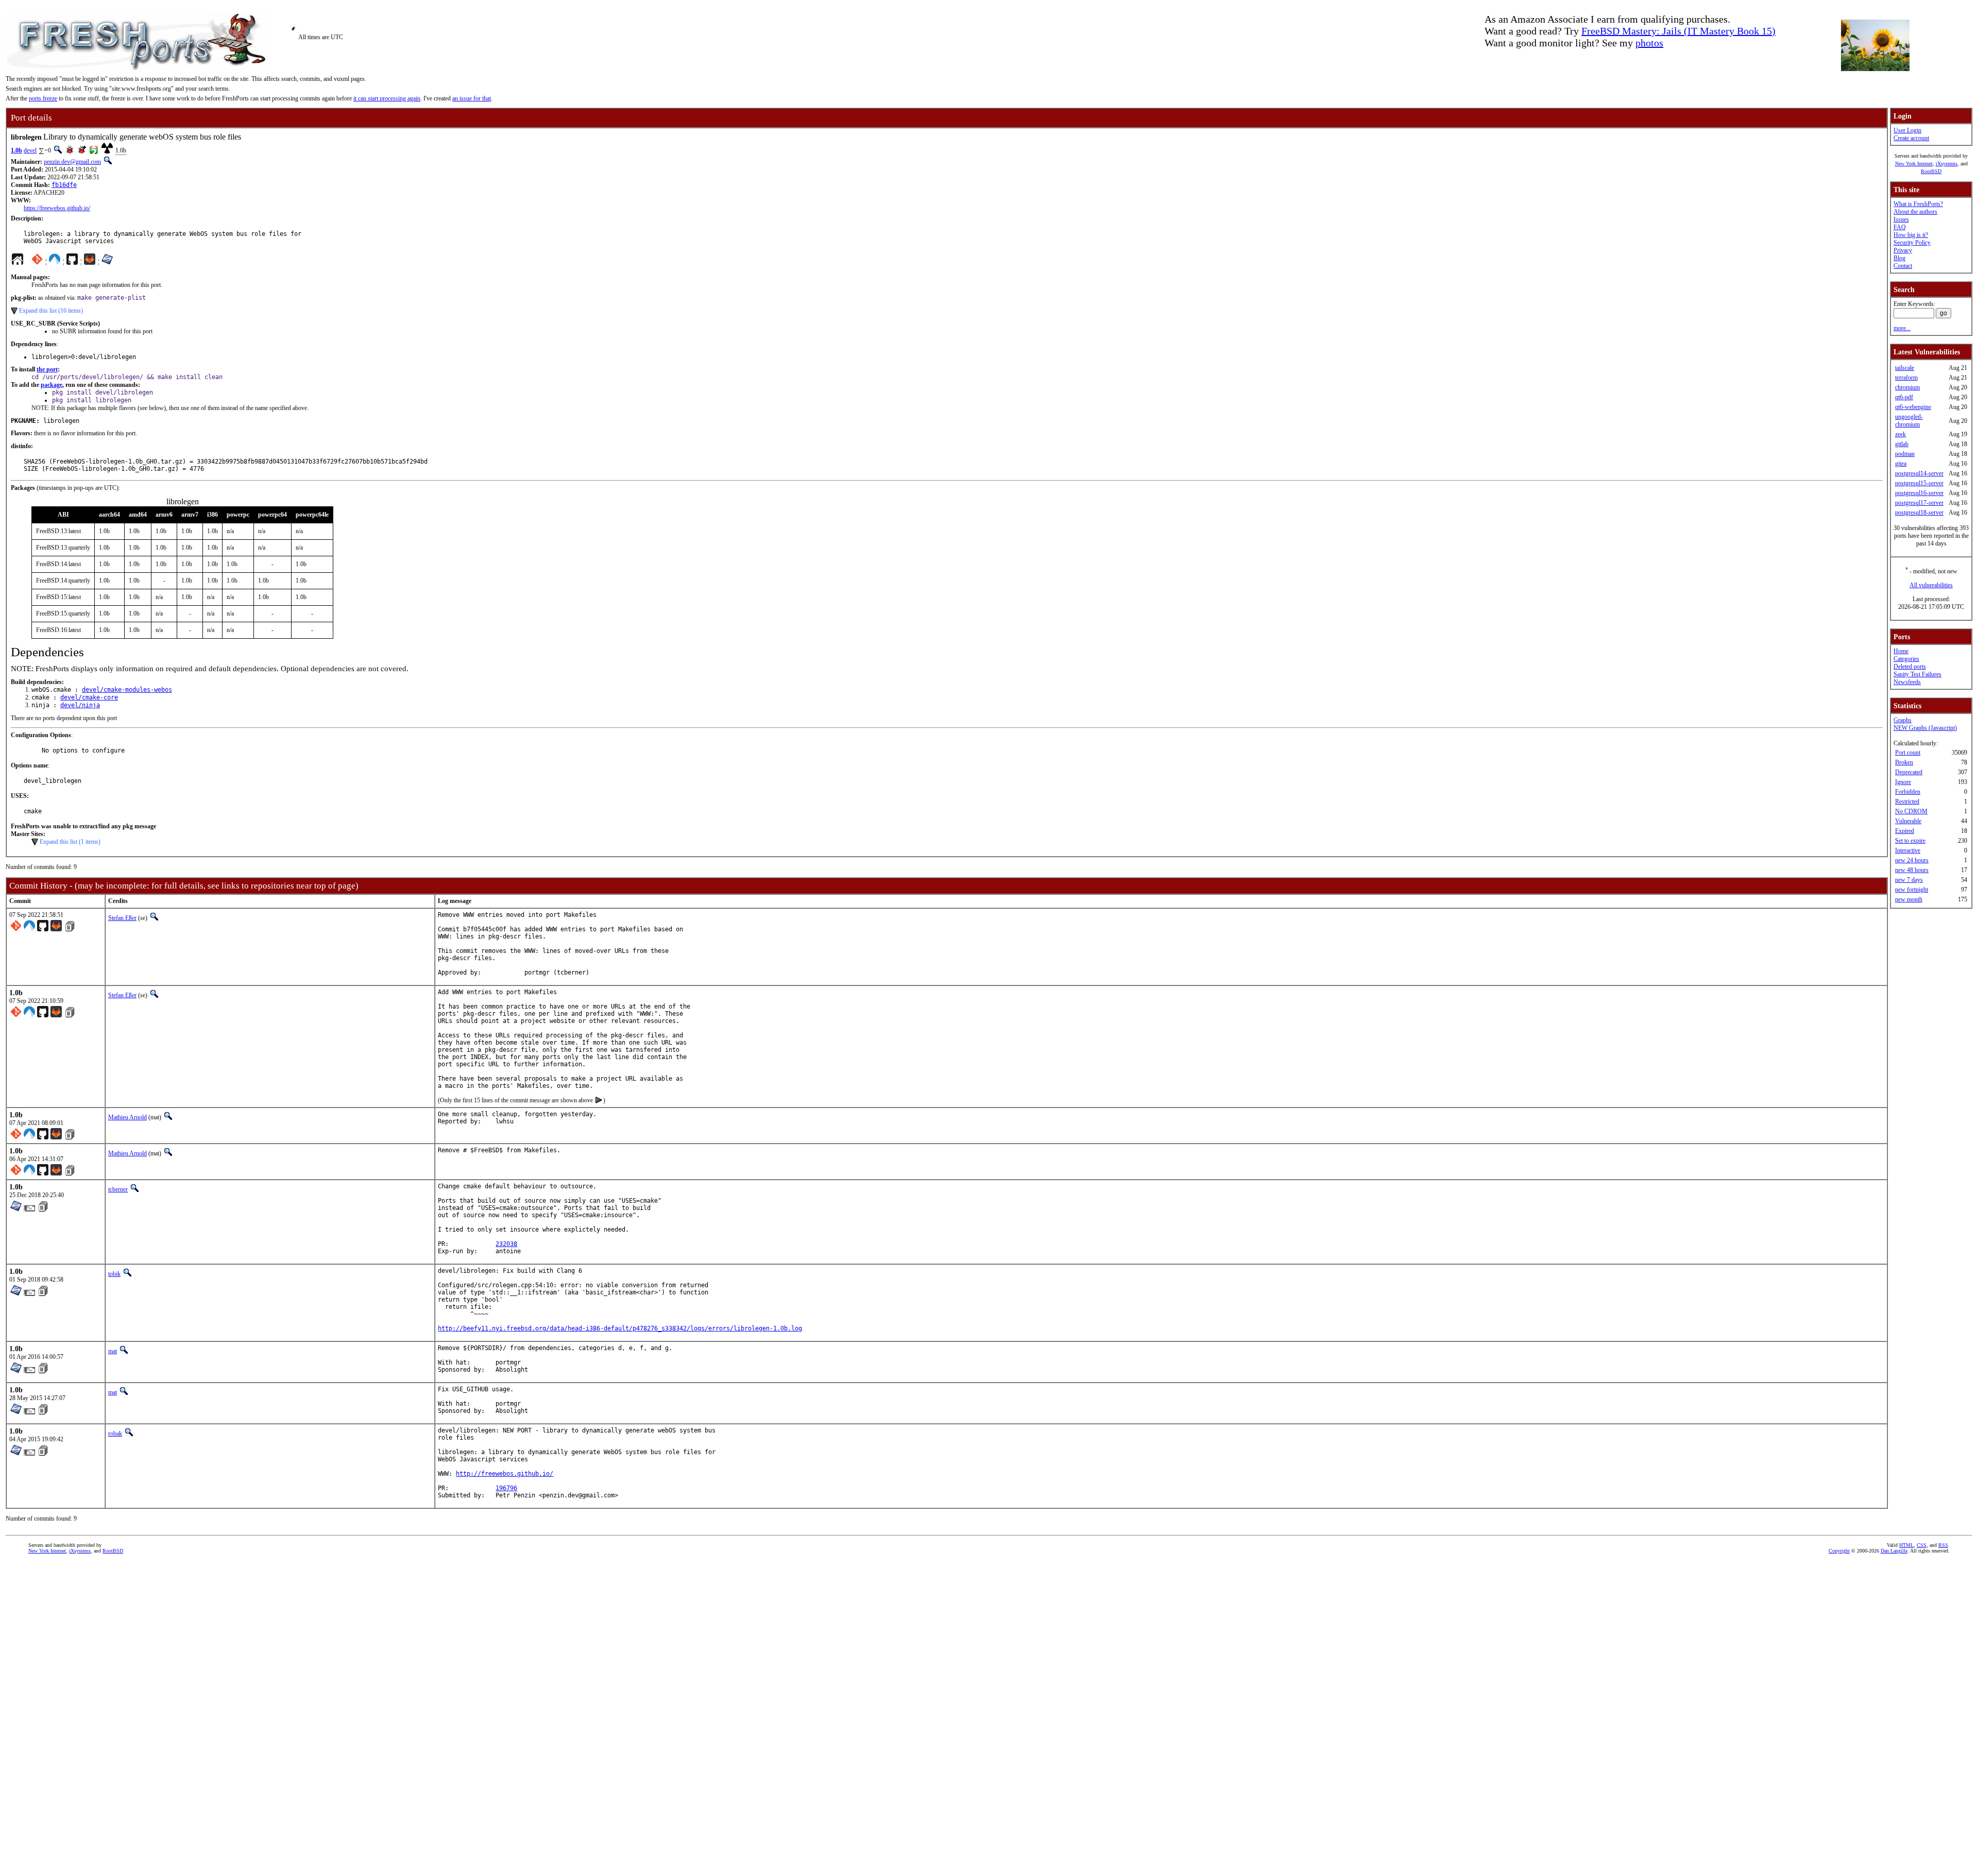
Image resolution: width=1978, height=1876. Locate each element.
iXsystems (1947, 164)
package (52, 385)
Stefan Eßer (122, 918)
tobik (114, 1274)
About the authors (1915, 212)
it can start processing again (387, 98)
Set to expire (1910, 841)
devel (30, 150)
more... (1902, 328)
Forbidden (1908, 792)
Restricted (1907, 801)
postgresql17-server (1919, 503)
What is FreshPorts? (1918, 204)
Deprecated (1909, 772)
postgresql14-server (1919, 473)
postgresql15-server (1919, 483)
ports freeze (43, 98)
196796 (506, 1488)
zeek (1900, 434)
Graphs (1903, 720)
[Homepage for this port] (18, 262)
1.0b (16, 150)
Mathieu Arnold (127, 1117)
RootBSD (1931, 171)
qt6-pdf (1904, 397)
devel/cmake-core (89, 697)
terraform (1906, 378)
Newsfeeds (1907, 682)
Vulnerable (1908, 821)
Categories (1906, 659)
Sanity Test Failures (1917, 674)
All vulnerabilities (1931, 585)
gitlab (1902, 444)
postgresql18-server (1919, 513)
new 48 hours (1912, 870)
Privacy (1903, 250)
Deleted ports (1910, 667)
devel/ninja (80, 705)
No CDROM (1911, 811)
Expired (1905, 831)
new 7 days (1909, 880)
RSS (1943, 1545)
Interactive (1908, 850)
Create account (1911, 138)
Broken (1904, 762)
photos (1649, 43)
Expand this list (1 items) (70, 842)
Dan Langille (1894, 1551)
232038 (506, 1244)
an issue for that (472, 98)
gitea (1901, 464)
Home (1901, 651)
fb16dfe (64, 185)
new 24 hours (1912, 860)
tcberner (118, 1189)
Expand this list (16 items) (51, 311)
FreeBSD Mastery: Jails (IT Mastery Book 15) (1678, 31)
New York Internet (1914, 164)
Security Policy (1912, 243)
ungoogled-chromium (1909, 421)
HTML (1906, 1545)
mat (113, 1351)
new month (1909, 899)
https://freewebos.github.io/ (57, 208)
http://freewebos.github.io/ (505, 1474)
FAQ (1900, 227)
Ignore (1903, 782)
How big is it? (1911, 235)
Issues (1901, 219)
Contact (1903, 266)
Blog (1899, 258)
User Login (1907, 130)
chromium (1907, 387)
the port (47, 369)
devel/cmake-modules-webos (127, 690)
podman (1905, 454)
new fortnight (1912, 890)
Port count (1908, 753)
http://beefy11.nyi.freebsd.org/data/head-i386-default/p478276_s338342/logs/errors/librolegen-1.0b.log (620, 1328)
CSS (1922, 1545)
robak (115, 1434)
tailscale (1905, 368)
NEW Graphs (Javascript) (1925, 728)
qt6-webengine (1913, 407)
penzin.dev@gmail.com (72, 162)
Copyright (1839, 1551)
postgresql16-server (1919, 493)
